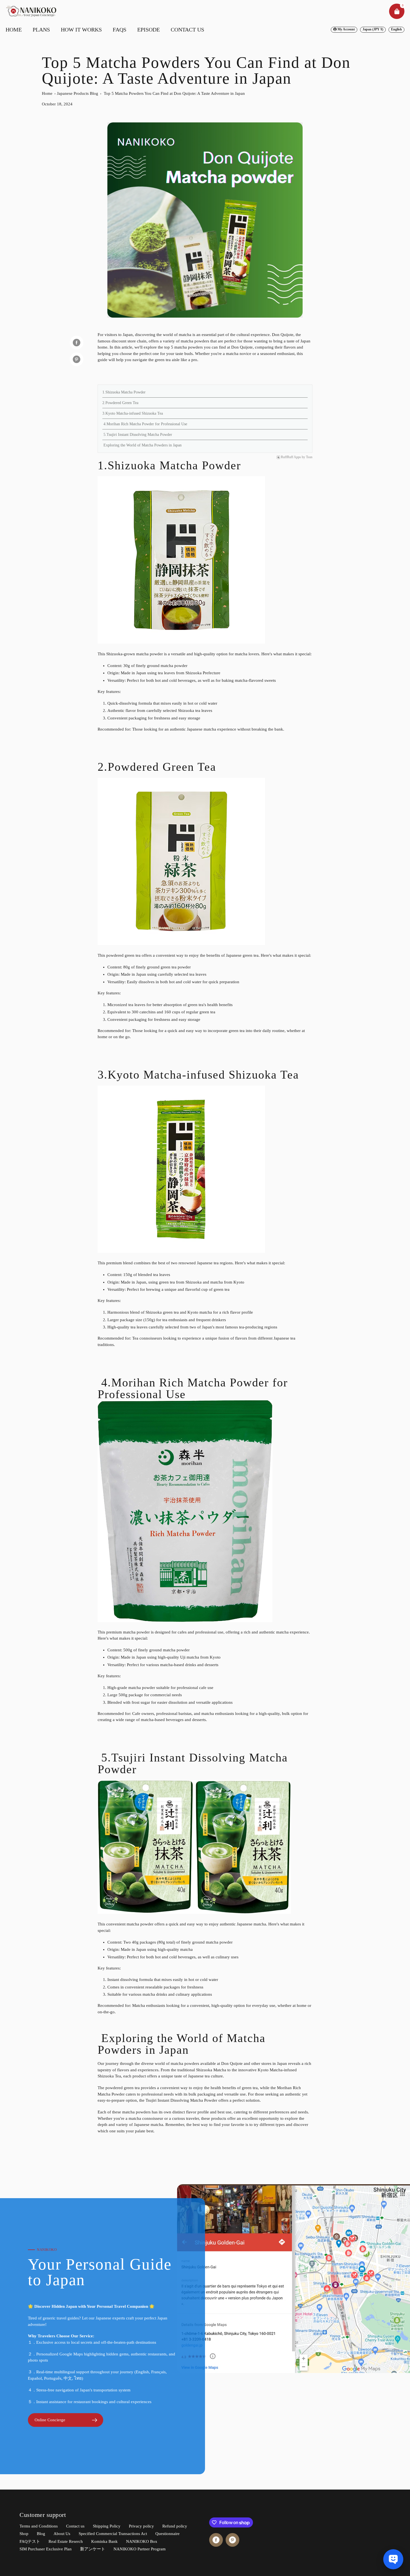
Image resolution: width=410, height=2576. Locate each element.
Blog (41, 2534)
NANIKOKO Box (142, 2541)
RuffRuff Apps (291, 457)
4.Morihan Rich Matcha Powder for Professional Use (145, 424)
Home (47, 93)
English (396, 29)
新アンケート (93, 2549)
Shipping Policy (107, 2526)
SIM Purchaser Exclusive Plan (46, 2549)
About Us (62, 2534)
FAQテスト (30, 2541)
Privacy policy (141, 2526)
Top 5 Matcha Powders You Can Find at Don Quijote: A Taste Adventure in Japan (174, 93)
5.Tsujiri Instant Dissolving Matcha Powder (137, 435)
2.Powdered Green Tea (120, 403)
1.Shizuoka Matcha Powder (124, 392)
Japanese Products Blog (78, 93)
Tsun (309, 457)
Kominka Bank (104, 2541)
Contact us (75, 2526)
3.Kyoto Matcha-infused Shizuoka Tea (133, 413)
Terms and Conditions (39, 2526)
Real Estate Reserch (66, 2541)
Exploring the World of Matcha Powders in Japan (142, 445)
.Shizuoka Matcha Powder (173, 465)
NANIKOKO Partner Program (140, 2549)
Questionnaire (167, 2534)
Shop (24, 2534)
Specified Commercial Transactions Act (113, 2534)
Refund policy (175, 2526)
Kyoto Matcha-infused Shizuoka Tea (203, 1075)
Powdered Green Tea (162, 767)
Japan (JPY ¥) (373, 29)
